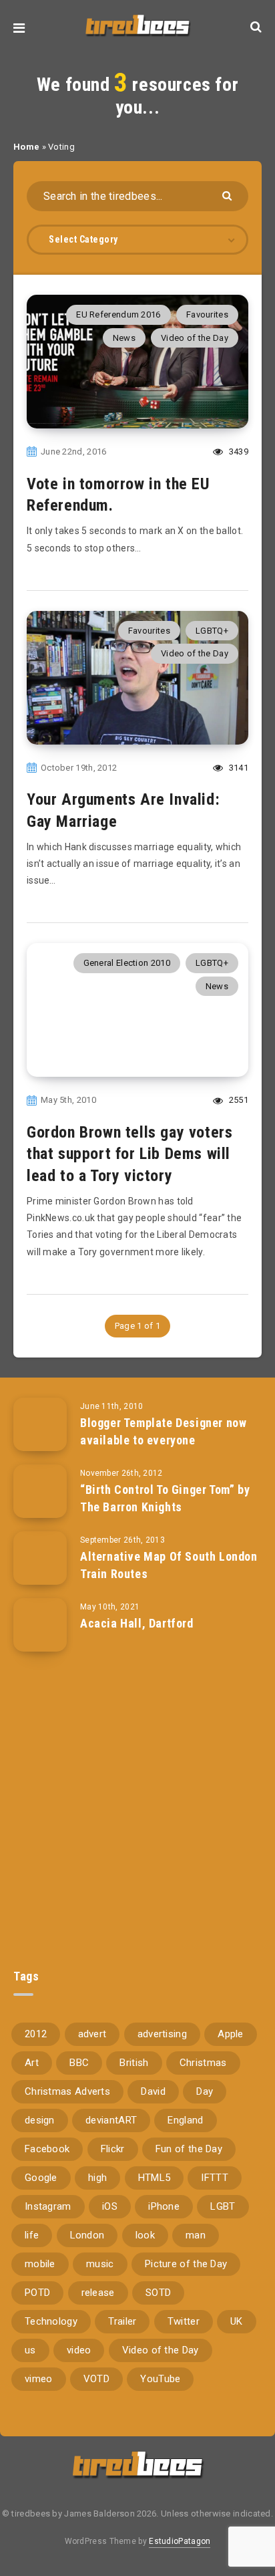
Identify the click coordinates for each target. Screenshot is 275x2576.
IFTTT (215, 2178)
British (134, 2063)
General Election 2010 (127, 963)
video (79, 2350)
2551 (238, 1100)
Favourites (207, 314)
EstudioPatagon (180, 2541)
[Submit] (229, 195)
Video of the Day (195, 338)
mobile (40, 2264)
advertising (162, 2034)
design (40, 2120)
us (30, 2350)
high (97, 2178)
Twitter (184, 2321)
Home (26, 147)
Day (205, 2091)
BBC (79, 2063)
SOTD (158, 2293)
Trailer (122, 2321)
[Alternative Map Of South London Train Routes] (40, 1558)
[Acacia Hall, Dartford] (40, 1625)
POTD (37, 2293)
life (32, 2235)
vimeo (39, 2379)
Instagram (48, 2206)
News (124, 338)
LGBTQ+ (212, 631)
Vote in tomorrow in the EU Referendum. (118, 495)
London (87, 2235)
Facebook (47, 2149)
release (98, 2293)
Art (32, 2063)
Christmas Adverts (67, 2091)
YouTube (160, 2379)
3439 (238, 452)
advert (92, 2034)
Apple (231, 2034)
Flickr (113, 2149)
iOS (110, 2206)
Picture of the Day (186, 2264)
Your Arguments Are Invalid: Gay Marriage (123, 810)
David (153, 2091)
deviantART (111, 2120)
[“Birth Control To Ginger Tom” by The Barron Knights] (40, 1491)
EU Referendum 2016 (118, 314)
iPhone (164, 2206)
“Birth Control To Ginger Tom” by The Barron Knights (165, 1498)
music (100, 2264)
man (196, 2235)
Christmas (203, 2063)
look (145, 2235)
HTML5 (155, 2178)
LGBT (223, 2206)
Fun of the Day (189, 2149)
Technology (51, 2321)
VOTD (96, 2379)
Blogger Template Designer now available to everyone (163, 1431)
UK (237, 2321)
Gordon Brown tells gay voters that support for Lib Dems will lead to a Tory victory (129, 1154)
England (185, 2120)
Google (41, 2178)
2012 (36, 2034)
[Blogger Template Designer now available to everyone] (40, 1424)
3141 (238, 768)
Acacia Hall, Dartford (137, 1623)
